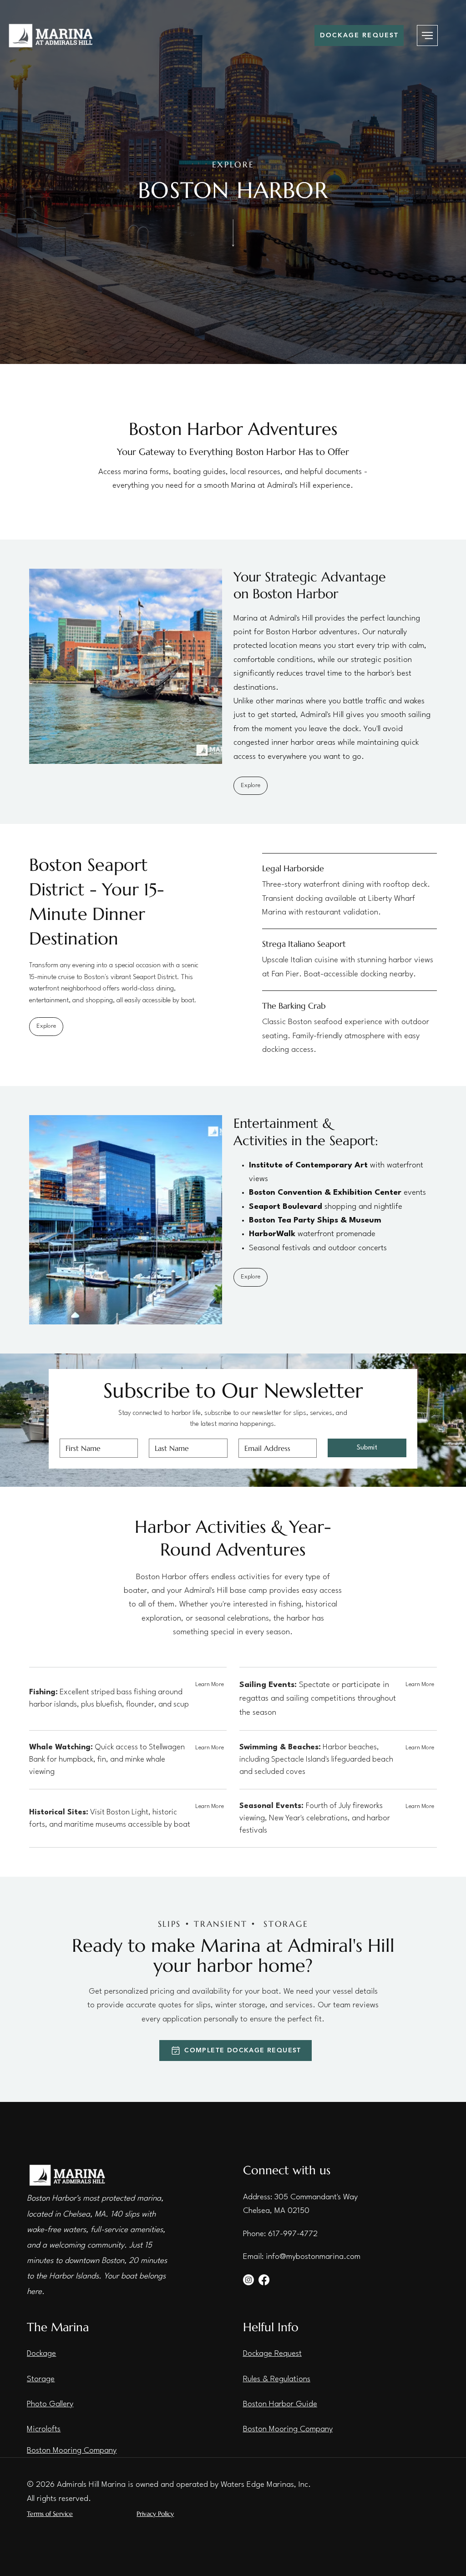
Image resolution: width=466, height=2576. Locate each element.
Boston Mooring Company (72, 2451)
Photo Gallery (50, 2404)
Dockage (41, 2354)
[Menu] (427, 35)
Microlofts (44, 2429)
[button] (210, 1748)
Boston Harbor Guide (280, 2404)
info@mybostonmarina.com (313, 2257)
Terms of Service (50, 2514)
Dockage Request (272, 2354)
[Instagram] (248, 2280)
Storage (41, 2379)
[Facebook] (264, 2280)
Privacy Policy (155, 2514)
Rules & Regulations (277, 2379)
